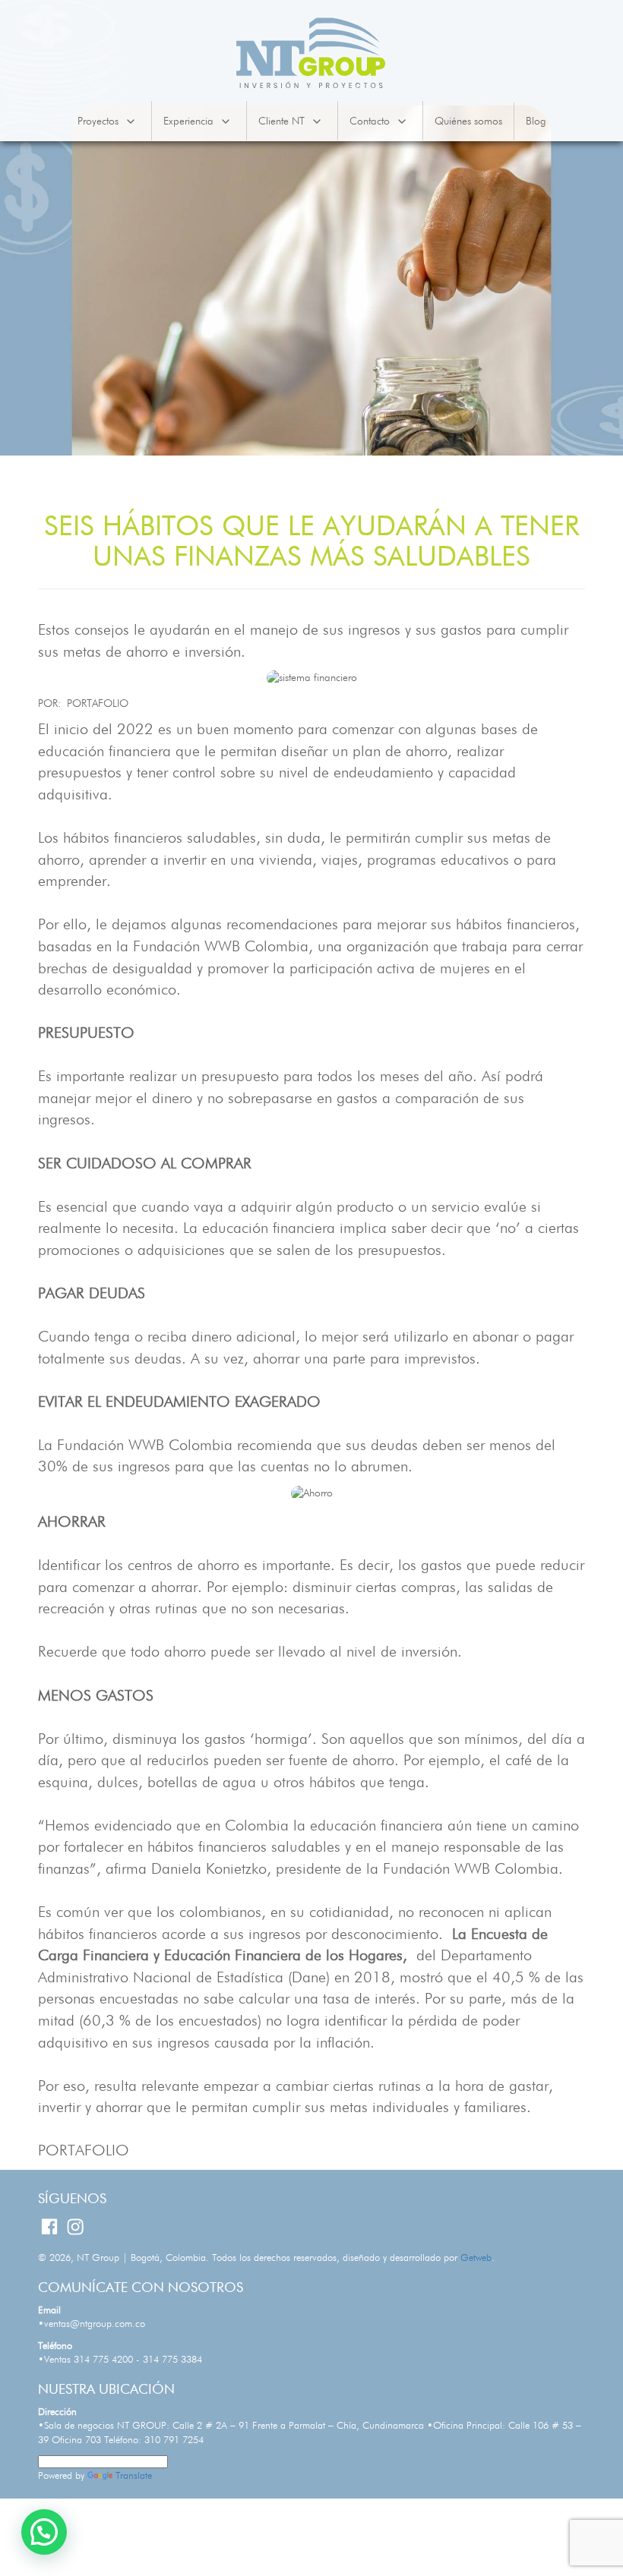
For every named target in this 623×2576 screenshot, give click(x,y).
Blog (536, 121)
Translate (134, 2476)
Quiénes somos (468, 121)
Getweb (476, 2258)
